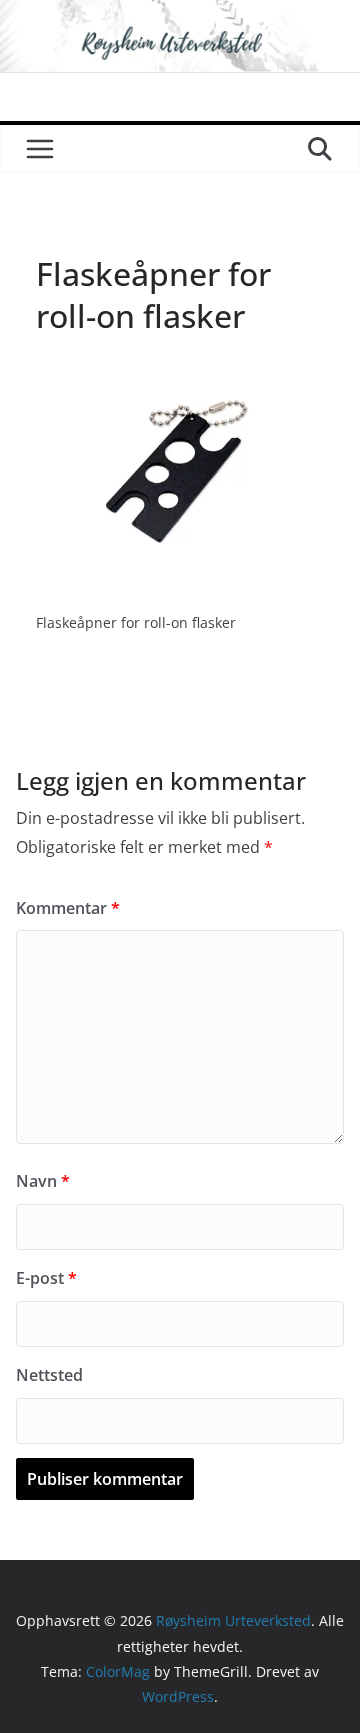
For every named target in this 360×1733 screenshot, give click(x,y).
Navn (43, 1181)
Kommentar (68, 908)
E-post (46, 1278)
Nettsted (49, 1375)
